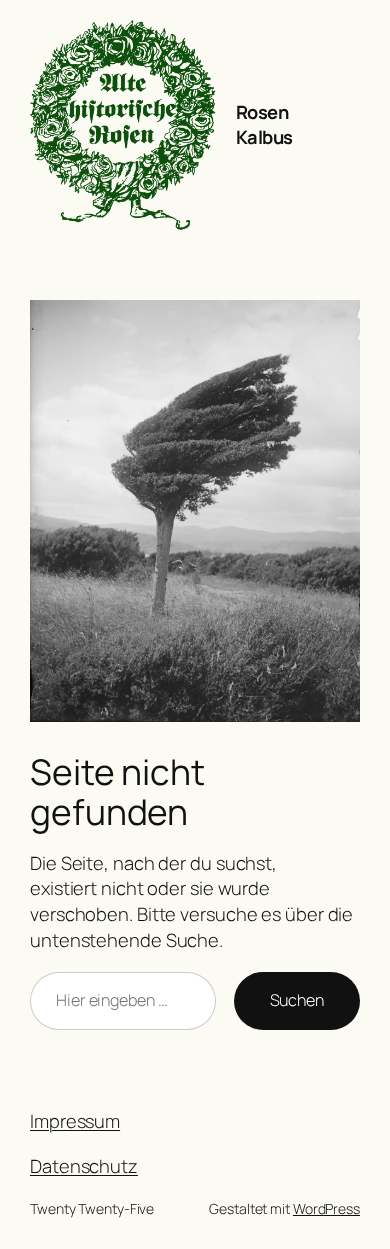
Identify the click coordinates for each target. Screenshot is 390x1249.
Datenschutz (84, 1166)
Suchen (297, 1000)
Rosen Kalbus (264, 125)
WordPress (326, 1208)
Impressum (75, 1121)
